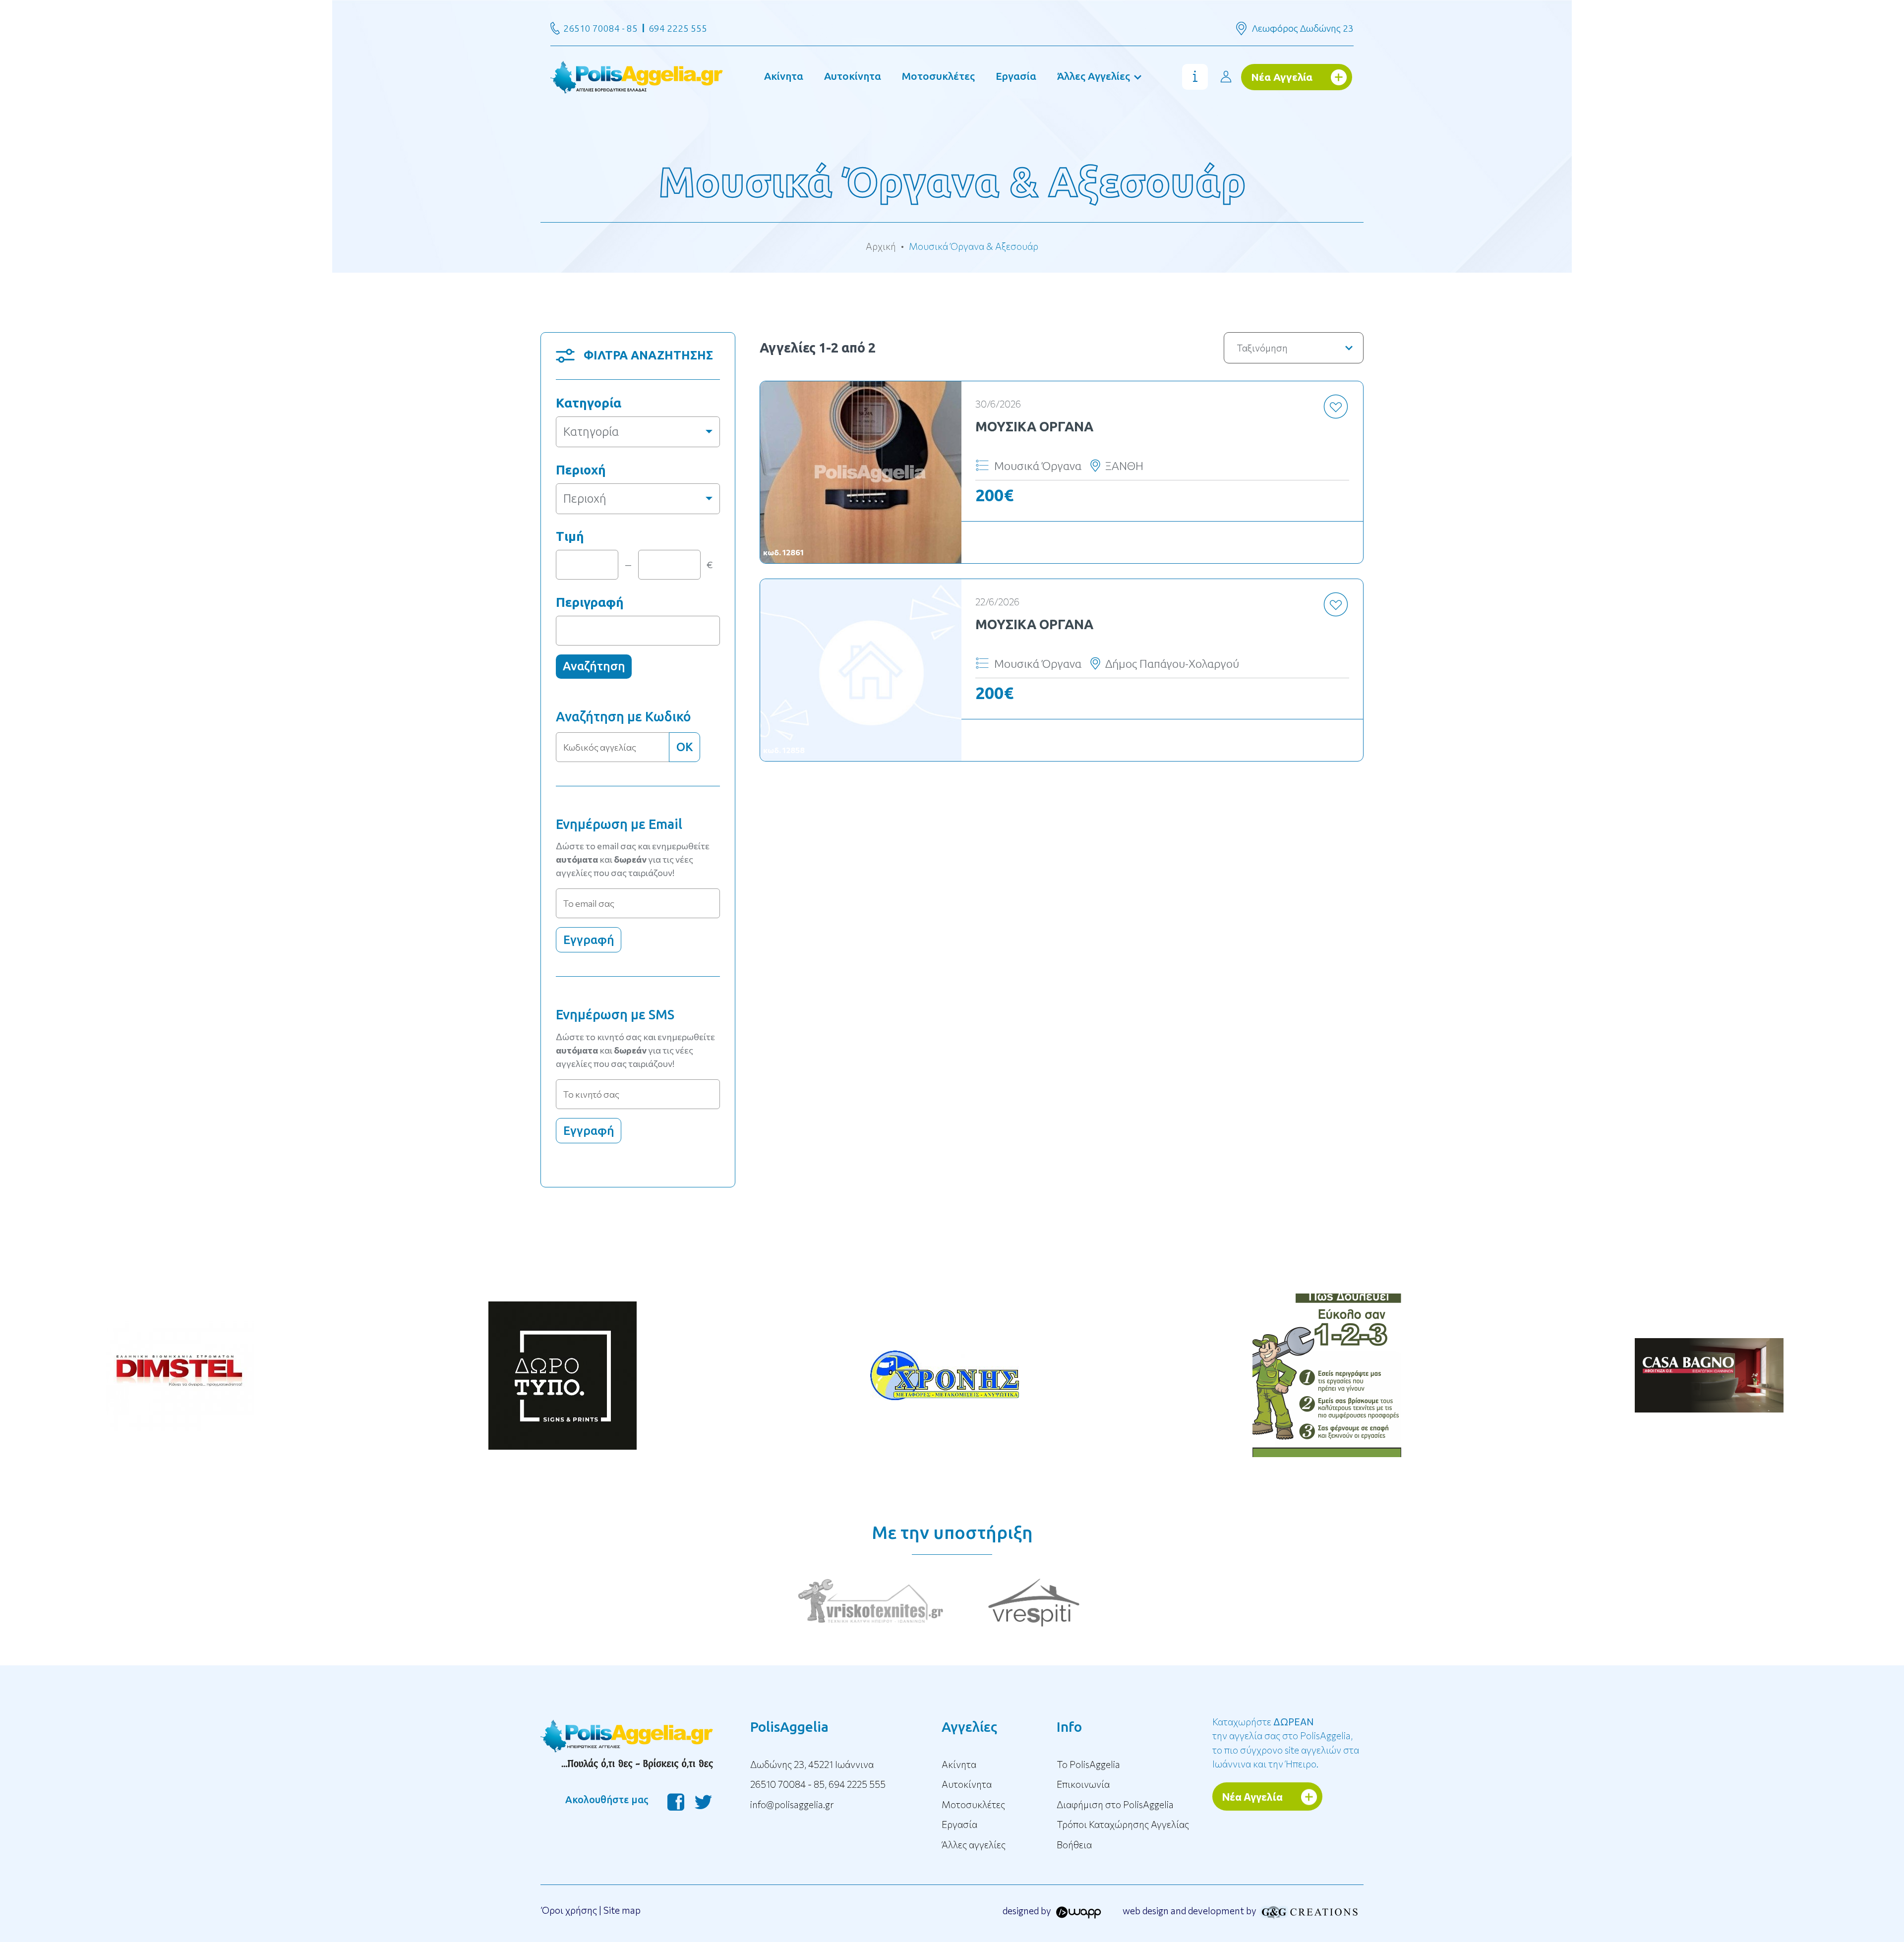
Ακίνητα (784, 76)
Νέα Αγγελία (1282, 77)
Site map (622, 1910)
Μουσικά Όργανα (1034, 426)
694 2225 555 (678, 28)
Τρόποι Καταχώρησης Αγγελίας (1123, 1824)
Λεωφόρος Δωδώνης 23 (1303, 28)
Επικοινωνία (1083, 1784)
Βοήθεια (1074, 1845)
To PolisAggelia (1088, 1764)
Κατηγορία (589, 403)
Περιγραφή (590, 602)
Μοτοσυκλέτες (938, 76)
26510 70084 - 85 (600, 28)
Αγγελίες (969, 1727)
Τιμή (570, 536)
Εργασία (1016, 76)
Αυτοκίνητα (853, 76)
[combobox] (638, 432)
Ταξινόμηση (1262, 348)
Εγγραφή (589, 940)
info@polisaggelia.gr (792, 1804)
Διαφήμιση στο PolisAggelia (1115, 1804)
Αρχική (881, 246)
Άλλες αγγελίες (974, 1845)
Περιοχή (581, 470)
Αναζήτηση (594, 666)
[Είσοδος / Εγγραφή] (1226, 77)
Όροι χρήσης (569, 1910)
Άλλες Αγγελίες (1094, 76)
